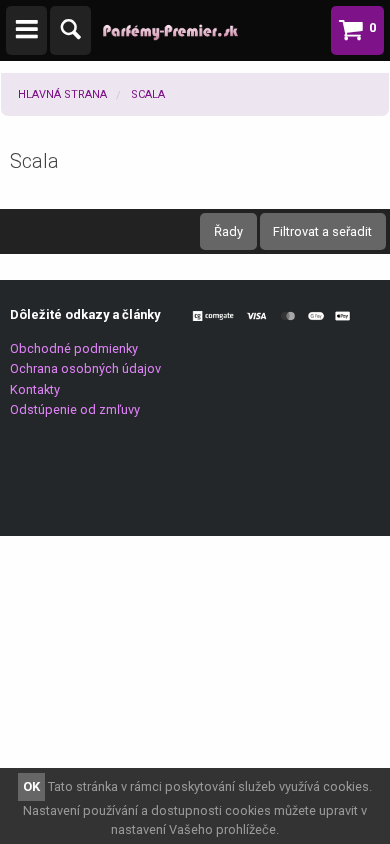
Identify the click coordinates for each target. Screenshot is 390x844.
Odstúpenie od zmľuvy (75, 409)
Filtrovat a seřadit (322, 231)
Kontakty (35, 389)
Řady (228, 231)
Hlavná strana (62, 94)
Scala (148, 94)
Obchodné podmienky (74, 348)
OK (31, 786)
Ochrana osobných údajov (85, 368)
